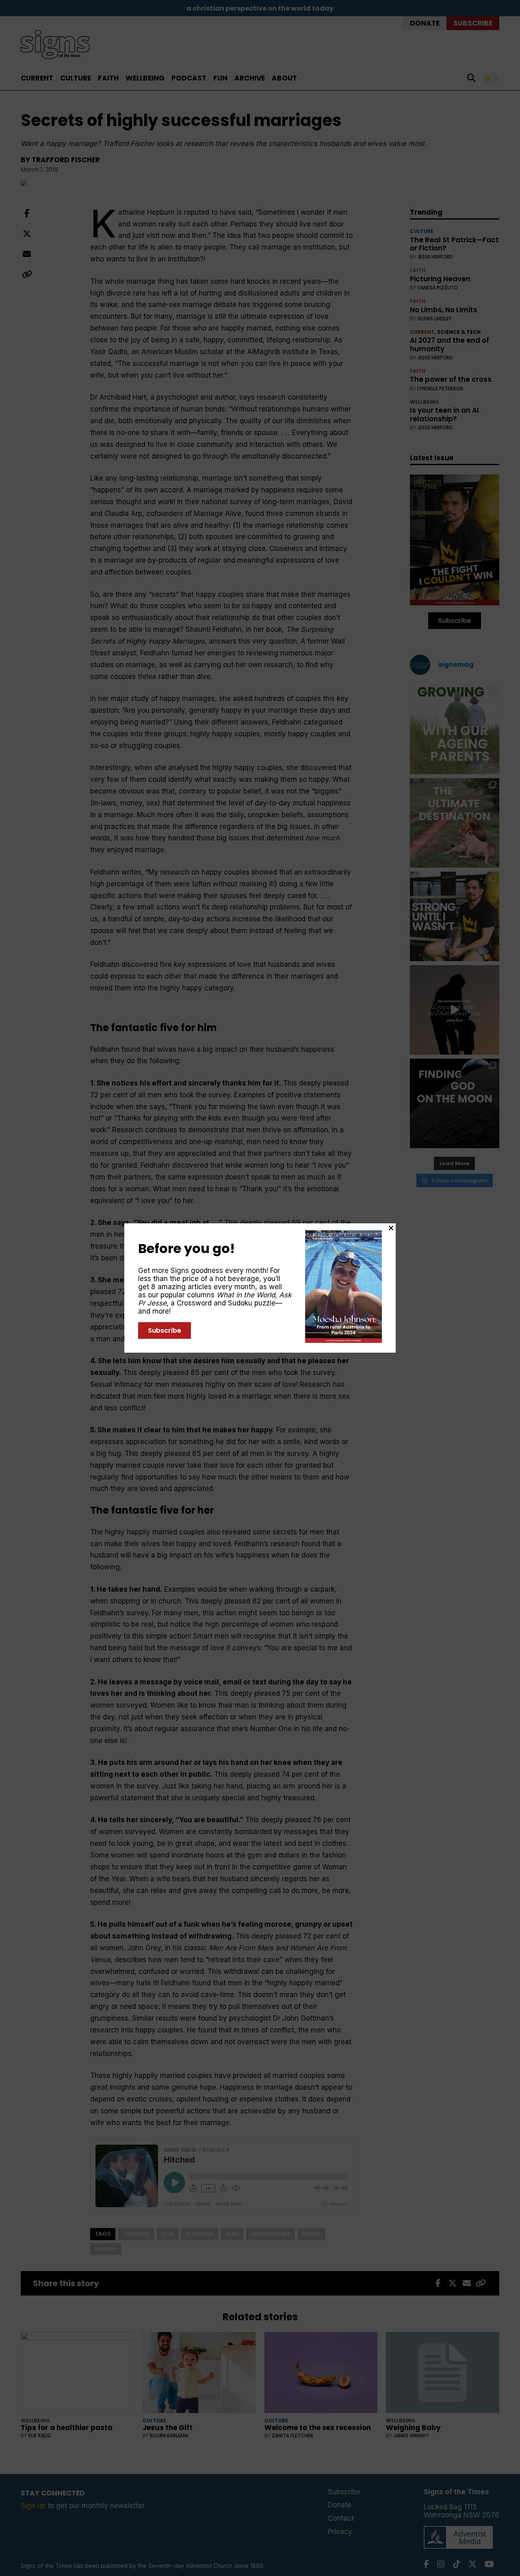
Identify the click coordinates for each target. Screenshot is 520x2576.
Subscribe (165, 1330)
